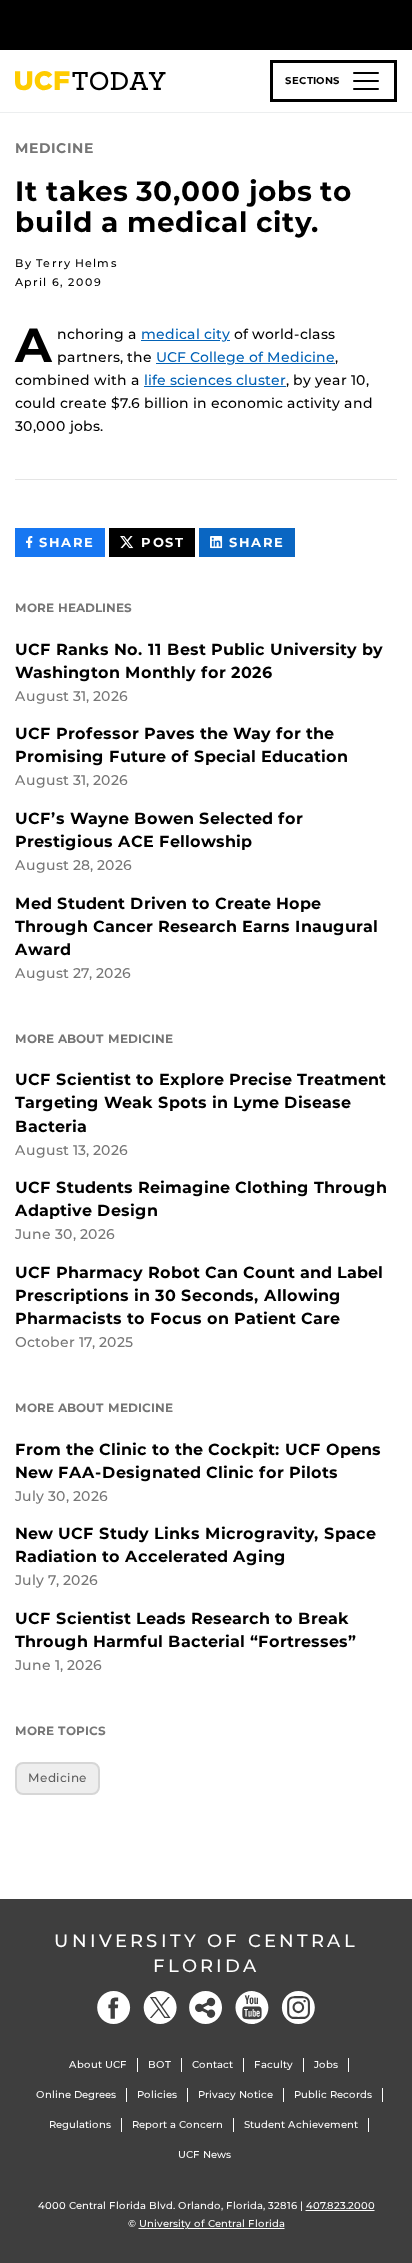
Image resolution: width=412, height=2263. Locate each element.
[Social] (206, 2007)
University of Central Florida (206, 1953)
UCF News (204, 2154)
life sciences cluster (215, 380)
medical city (185, 334)
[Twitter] (160, 2007)
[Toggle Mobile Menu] (392, 23)
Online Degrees (76, 2094)
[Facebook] (114, 2007)
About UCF (98, 2064)
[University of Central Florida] (152, 24)
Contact (212, 2064)
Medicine (57, 1777)
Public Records (333, 2094)
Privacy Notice (235, 2094)
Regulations (80, 2124)
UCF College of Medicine (245, 357)
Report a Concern (177, 2124)
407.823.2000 (340, 2205)
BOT (159, 2064)
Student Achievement (301, 2124)
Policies (157, 2094)
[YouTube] (252, 2007)
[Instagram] (298, 2007)
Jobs (326, 2064)
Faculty (273, 2064)
